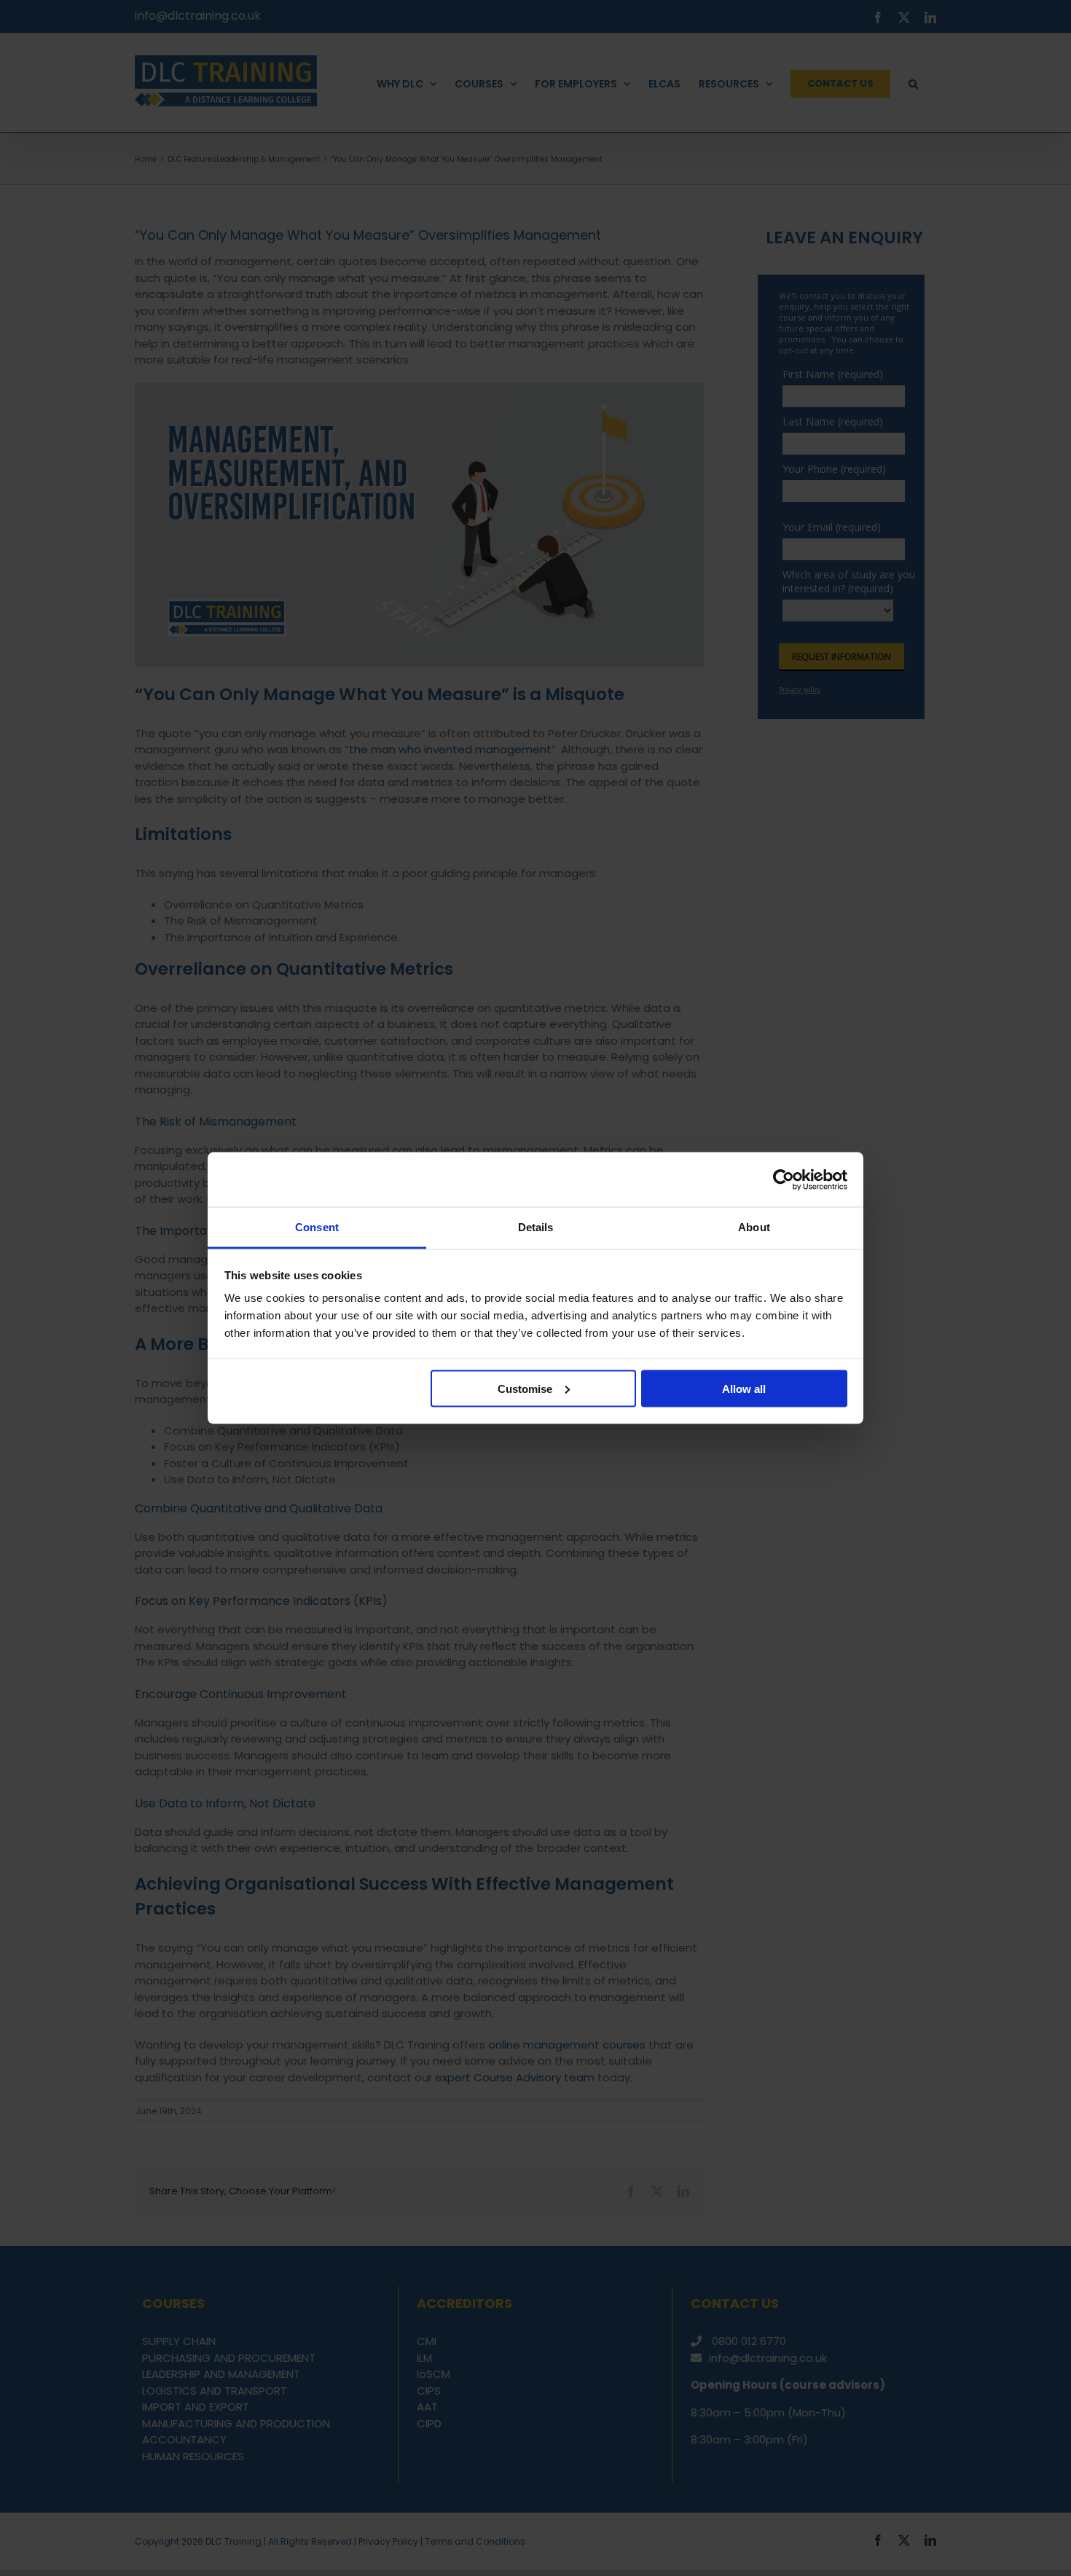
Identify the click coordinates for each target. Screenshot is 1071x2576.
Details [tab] (536, 1227)
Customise (525, 1388)
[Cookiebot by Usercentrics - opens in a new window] (784, 1179)
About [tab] (754, 1227)
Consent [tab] (317, 1227)
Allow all (744, 1388)
